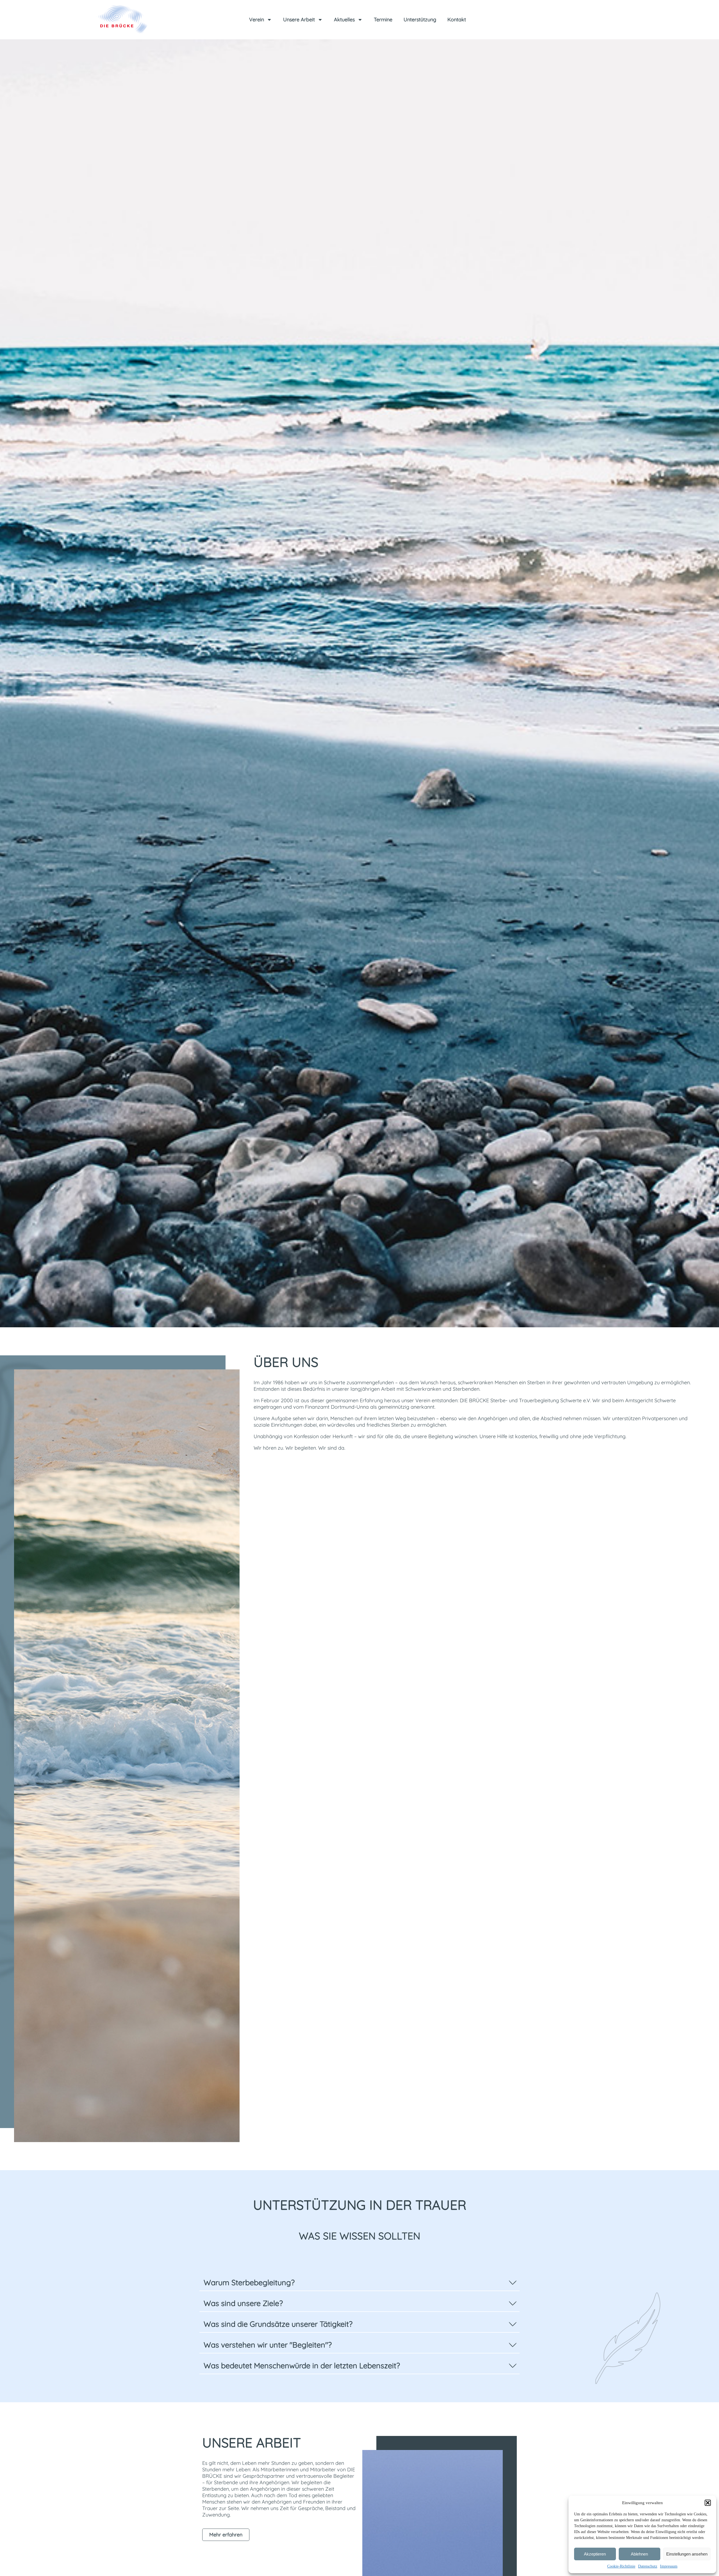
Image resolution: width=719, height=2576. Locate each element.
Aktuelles (344, 20)
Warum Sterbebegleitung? (249, 2282)
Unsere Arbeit (299, 20)
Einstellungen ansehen (687, 2554)
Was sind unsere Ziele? (243, 2303)
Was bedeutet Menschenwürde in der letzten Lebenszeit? (302, 2365)
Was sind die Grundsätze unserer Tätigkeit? (278, 2324)
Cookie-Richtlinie (621, 2566)
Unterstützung (420, 20)
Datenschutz (648, 2566)
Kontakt (457, 20)
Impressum (669, 2566)
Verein (257, 20)
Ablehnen (639, 2554)
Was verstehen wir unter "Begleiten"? (268, 2345)
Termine (383, 20)
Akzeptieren (595, 2554)
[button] (708, 2503)
